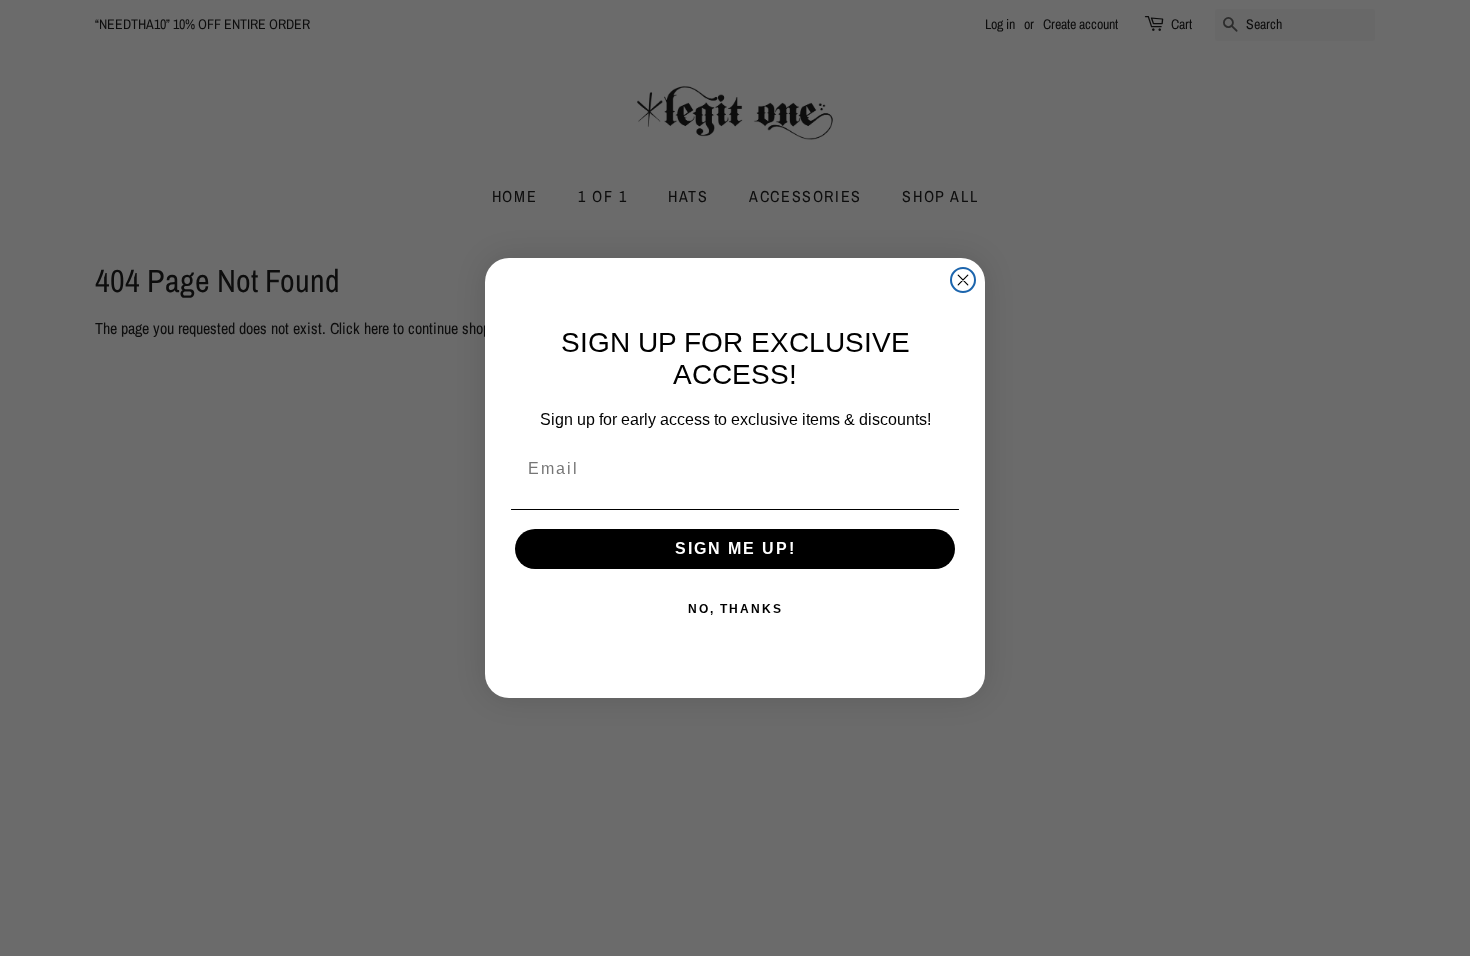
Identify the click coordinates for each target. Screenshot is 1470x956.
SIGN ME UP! (735, 548)
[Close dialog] (963, 280)
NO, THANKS (735, 609)
